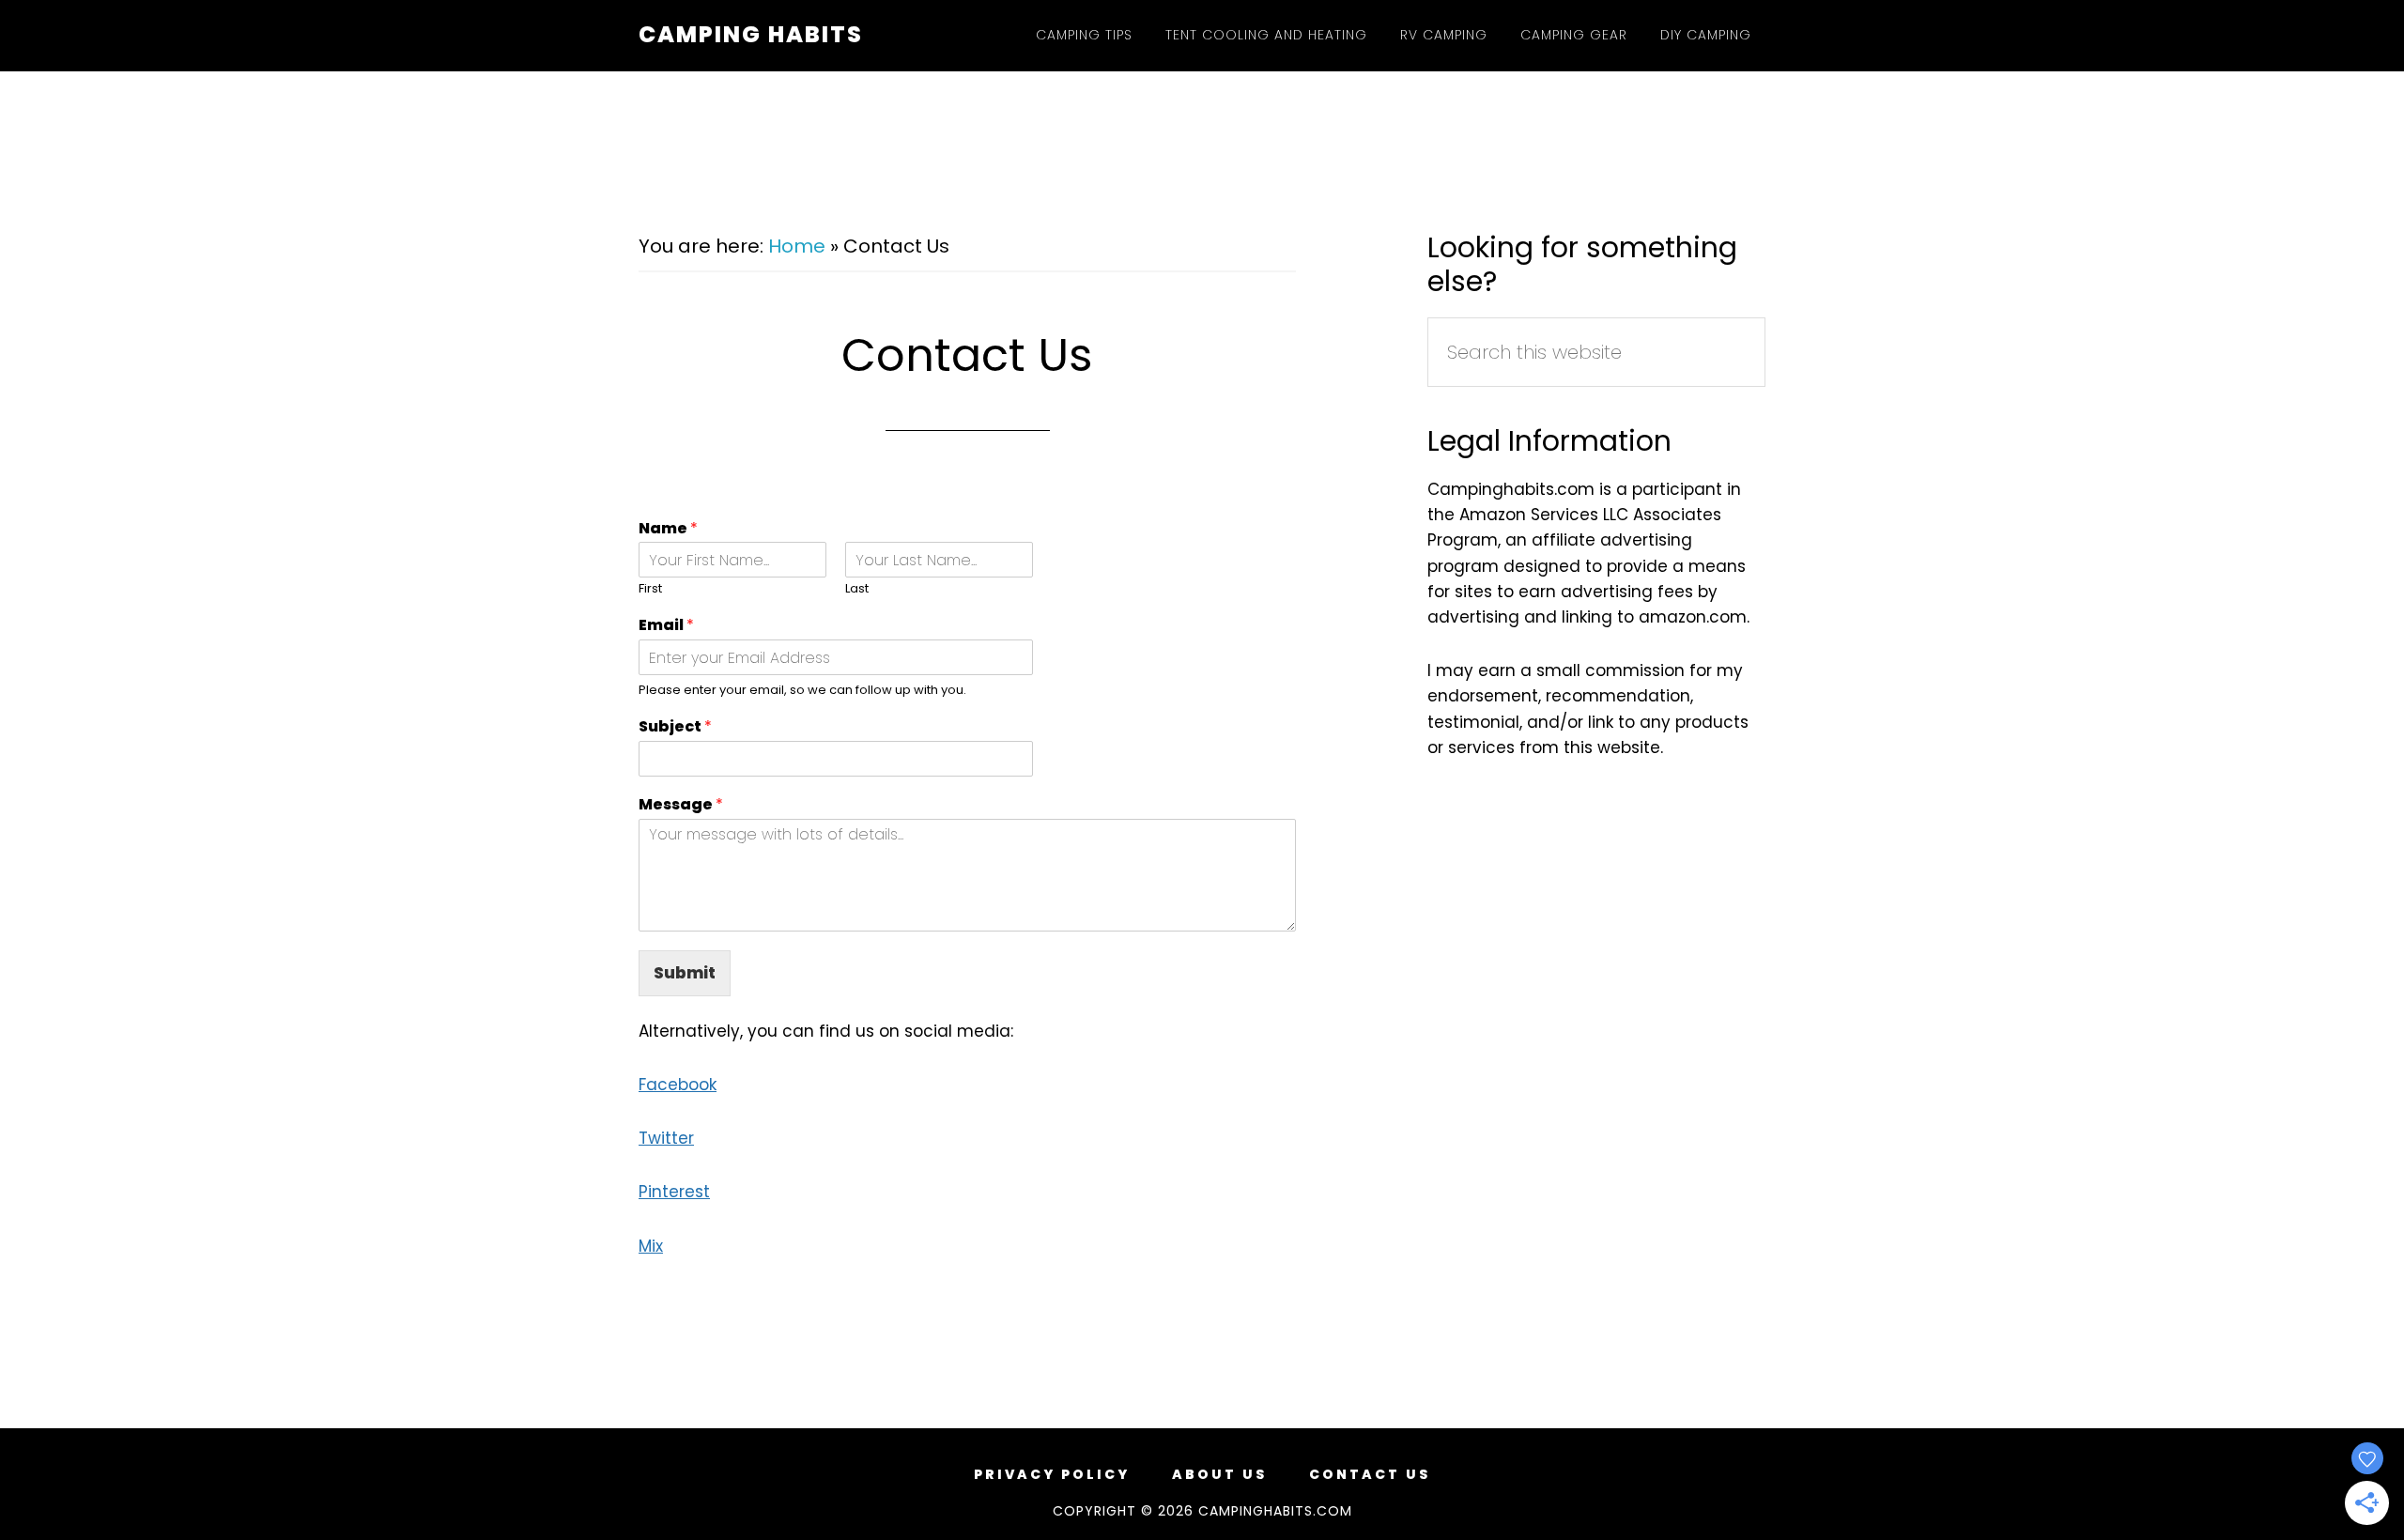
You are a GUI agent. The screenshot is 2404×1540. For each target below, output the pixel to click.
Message (681, 805)
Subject (675, 727)
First (650, 589)
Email (666, 626)
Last (857, 589)
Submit (685, 973)
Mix (651, 1246)
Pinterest (674, 1192)
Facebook (678, 1085)
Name (668, 529)
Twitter (666, 1138)
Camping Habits (751, 34)
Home (797, 246)
